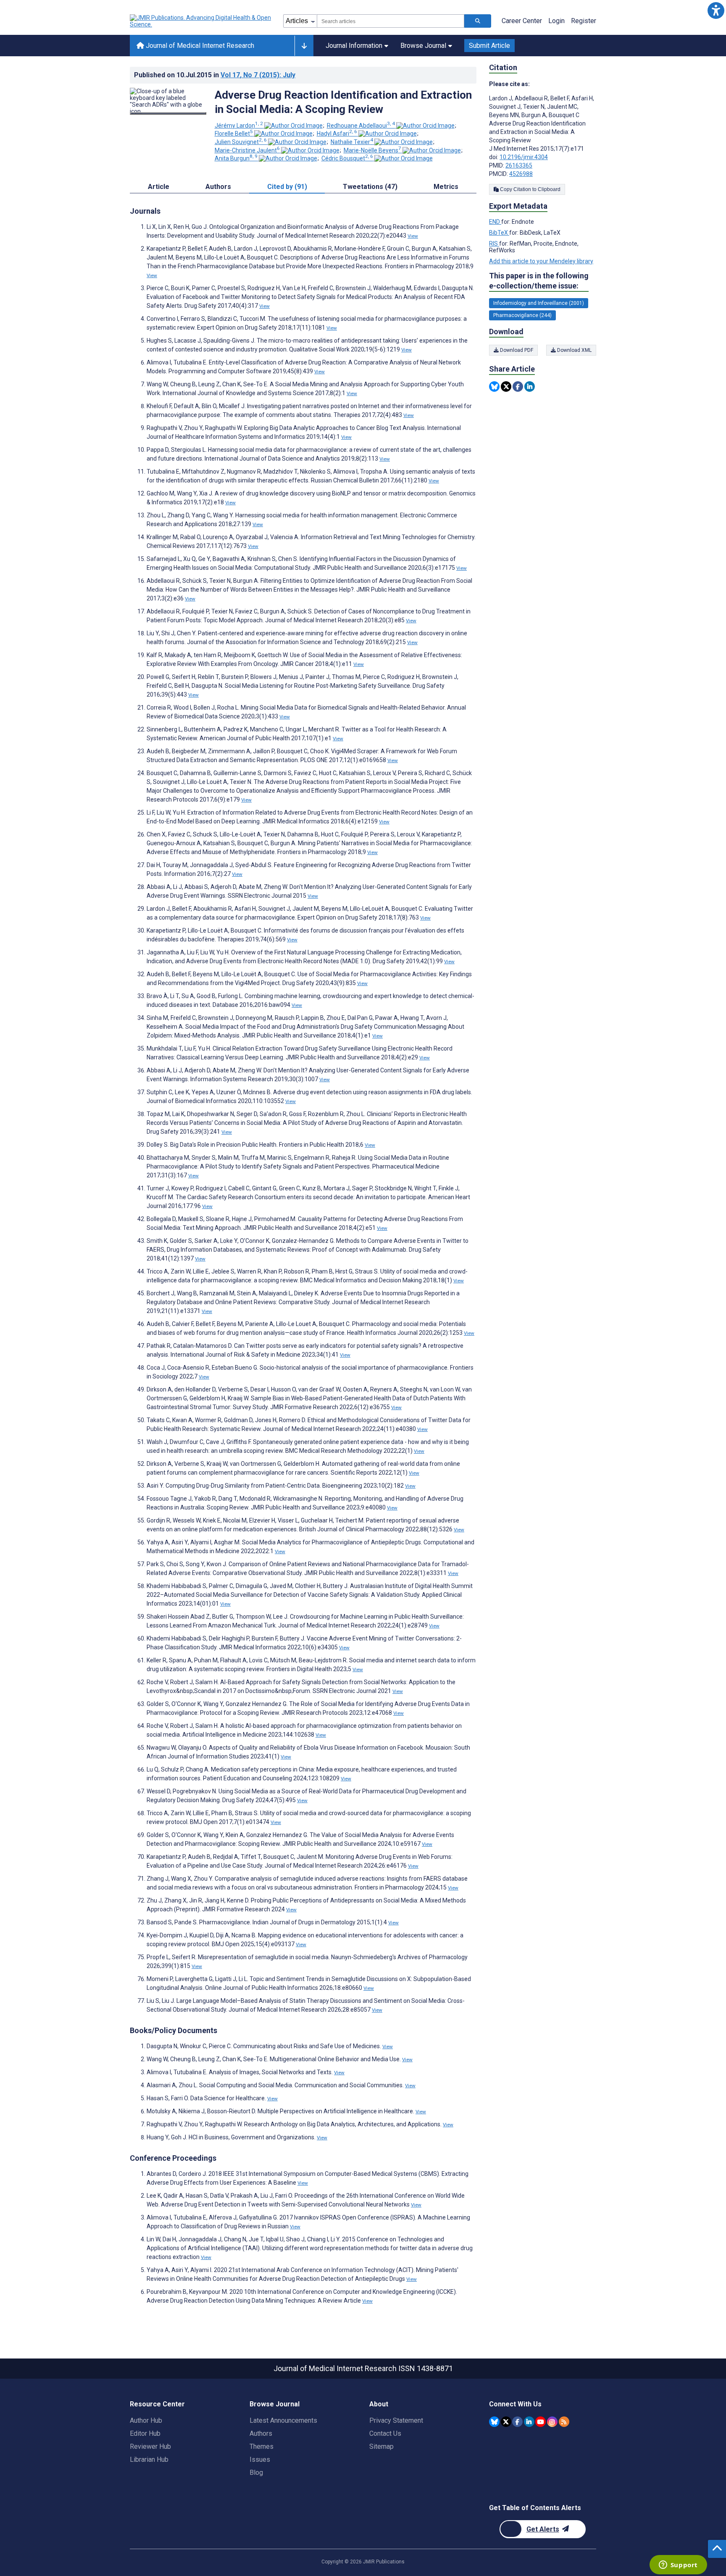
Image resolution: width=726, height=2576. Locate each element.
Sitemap (381, 2446)
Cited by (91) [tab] (287, 187)
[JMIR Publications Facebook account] (517, 2422)
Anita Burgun (236, 158)
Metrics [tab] (446, 187)
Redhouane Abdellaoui (361, 126)
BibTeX (499, 233)
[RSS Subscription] (564, 2422)
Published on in (215, 75)
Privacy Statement (396, 2420)
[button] (716, 10)
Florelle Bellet (234, 134)
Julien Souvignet (241, 142)
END (495, 222)
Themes (262, 2446)
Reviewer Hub (150, 2446)
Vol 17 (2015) (258, 75)
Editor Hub (145, 2433)
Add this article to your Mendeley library (541, 261)
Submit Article (489, 46)
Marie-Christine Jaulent (247, 150)
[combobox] (391, 21)
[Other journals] (304, 46)
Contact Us (385, 2433)
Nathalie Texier (352, 142)
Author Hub (146, 2420)
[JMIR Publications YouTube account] (541, 2422)
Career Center (522, 21)
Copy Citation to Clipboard (530, 189)
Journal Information (354, 46)
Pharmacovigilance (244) (522, 315)
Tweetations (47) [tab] (370, 187)
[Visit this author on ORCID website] (293, 126)
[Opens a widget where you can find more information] (678, 2566)
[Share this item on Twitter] (506, 387)
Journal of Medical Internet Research (199, 46)
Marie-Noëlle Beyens (372, 150)
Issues (260, 2459)
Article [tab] (159, 187)
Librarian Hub (149, 2459)
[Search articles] (478, 21)
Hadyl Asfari (337, 134)
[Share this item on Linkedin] (530, 387)
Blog (256, 2472)
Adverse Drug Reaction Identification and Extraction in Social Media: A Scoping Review (343, 102)
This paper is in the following (539, 281)
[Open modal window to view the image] (168, 113)
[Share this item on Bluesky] (494, 387)
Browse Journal (423, 46)
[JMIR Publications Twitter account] (506, 2422)
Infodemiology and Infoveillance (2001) (539, 303)
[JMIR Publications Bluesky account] (494, 2422)
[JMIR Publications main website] (201, 21)
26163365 (519, 165)
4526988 (521, 174)
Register (584, 21)
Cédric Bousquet (347, 158)
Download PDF (516, 350)
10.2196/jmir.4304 (524, 157)
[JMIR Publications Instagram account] (552, 2422)
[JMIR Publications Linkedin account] (529, 2422)
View (413, 236)
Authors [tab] (218, 187)
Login (556, 21)
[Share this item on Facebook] (518, 387)
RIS (494, 244)
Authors (261, 2433)
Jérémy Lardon (239, 126)
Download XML (574, 350)
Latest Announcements (283, 2420)
